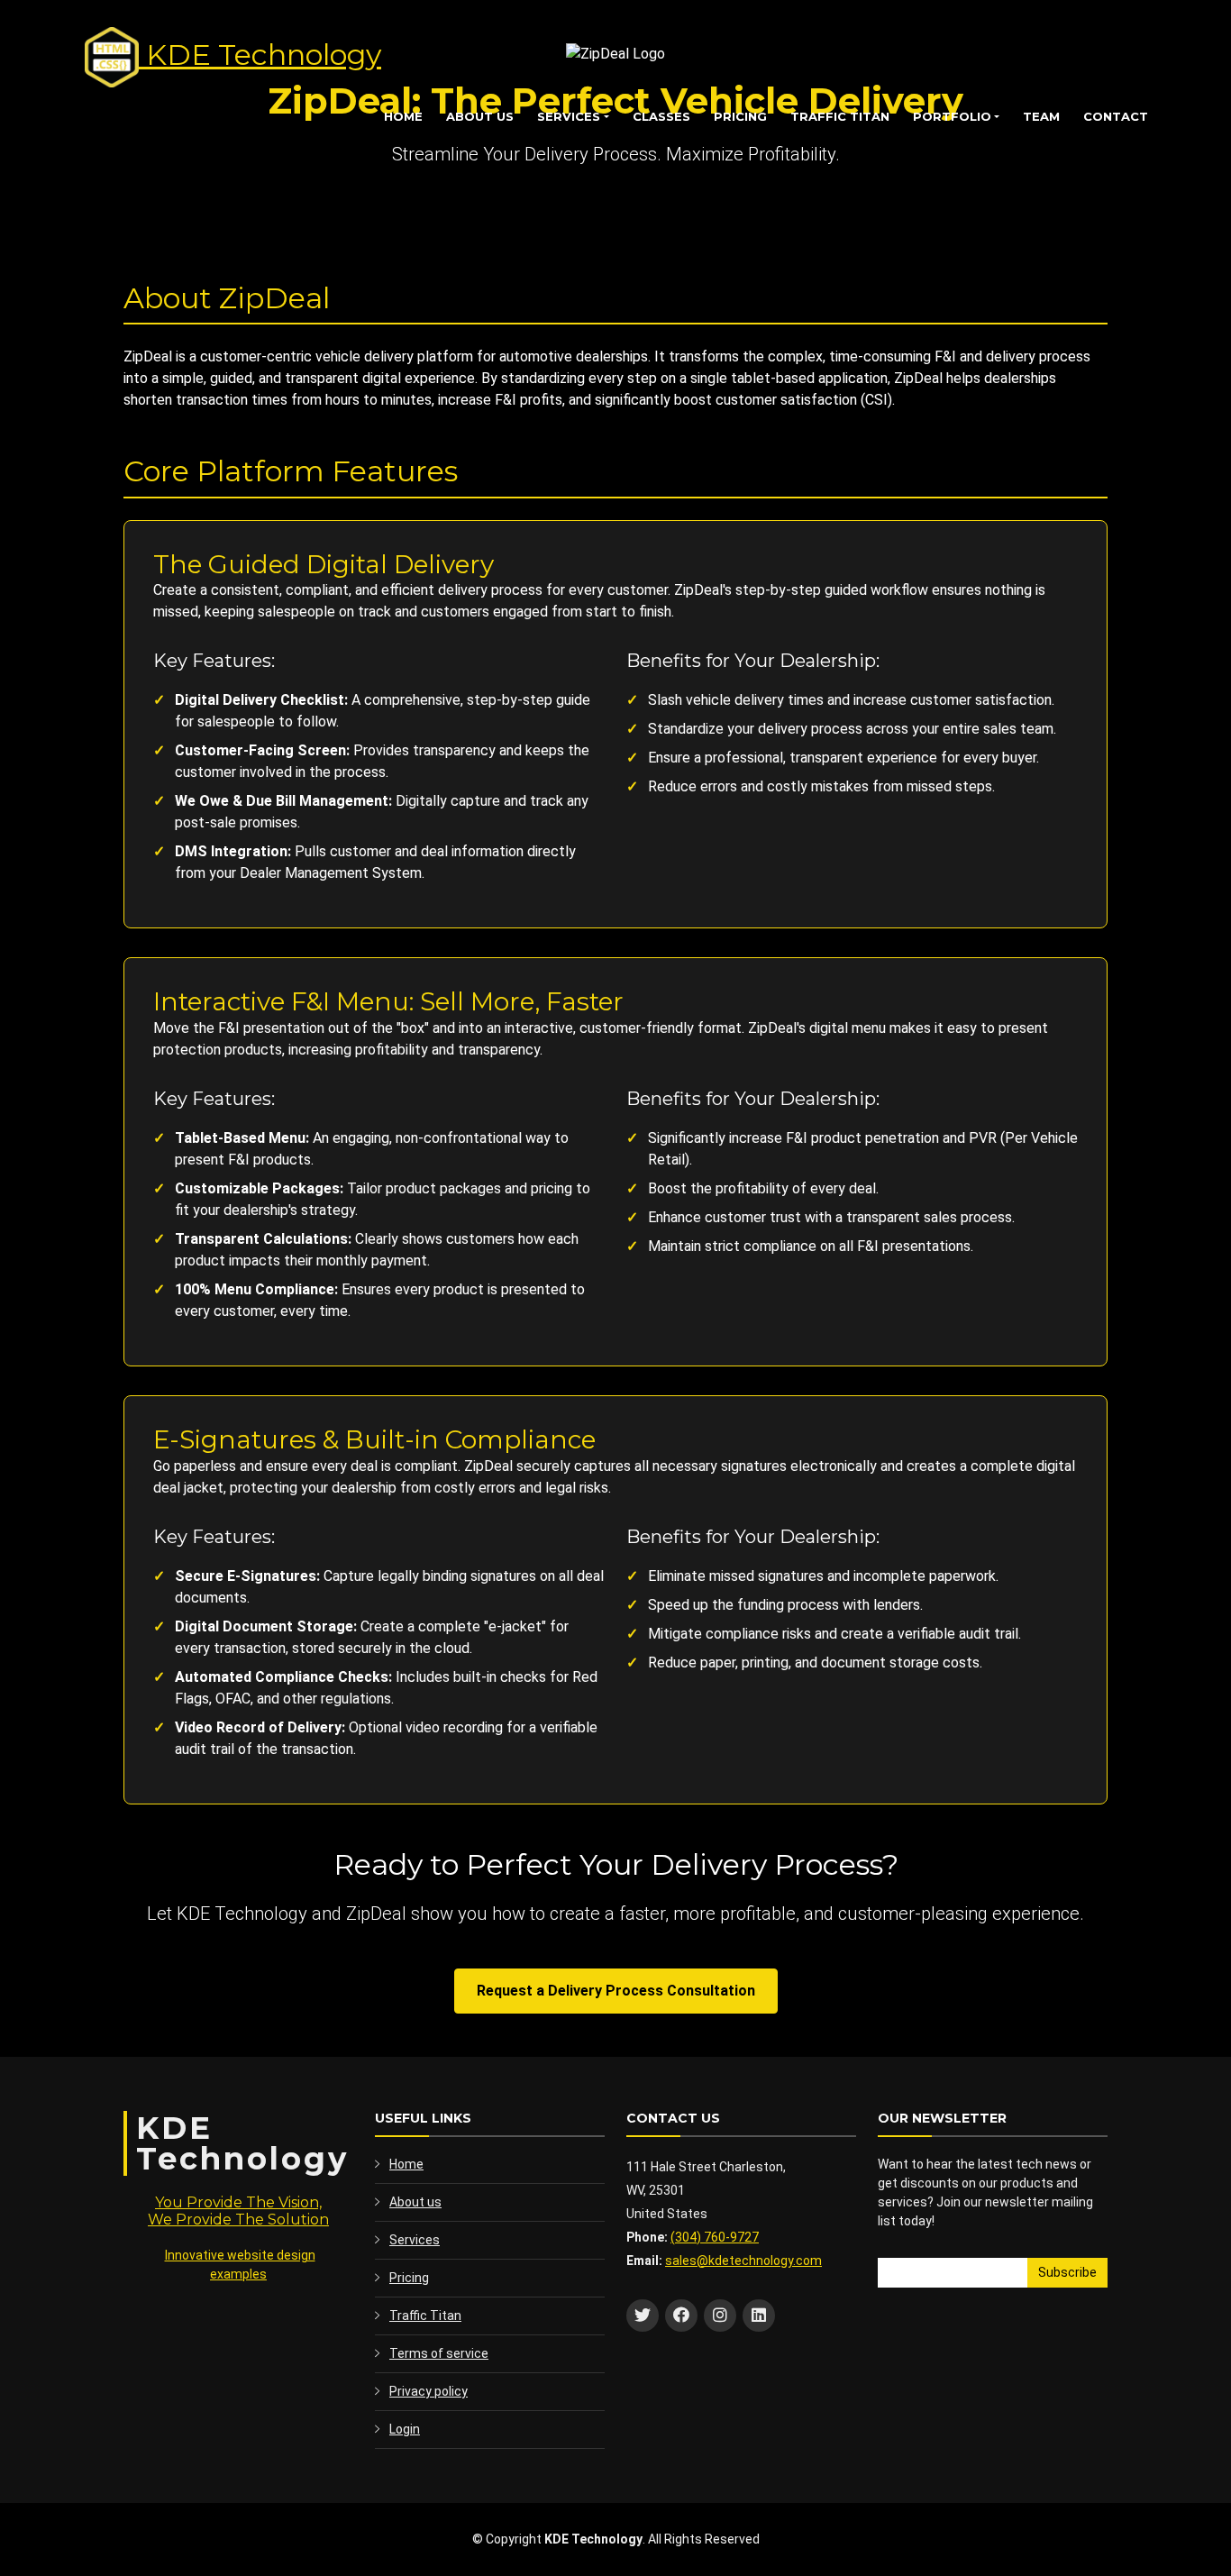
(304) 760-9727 (715, 2237)
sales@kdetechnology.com (743, 2261)
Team (1041, 116)
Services (569, 116)
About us (415, 2202)
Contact (1116, 116)
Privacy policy (429, 2391)
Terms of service (439, 2353)
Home (403, 116)
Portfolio (952, 116)
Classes (661, 116)
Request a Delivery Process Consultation (616, 1991)
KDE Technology (260, 55)
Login (405, 2429)
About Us (480, 116)
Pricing (740, 116)
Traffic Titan (840, 116)
